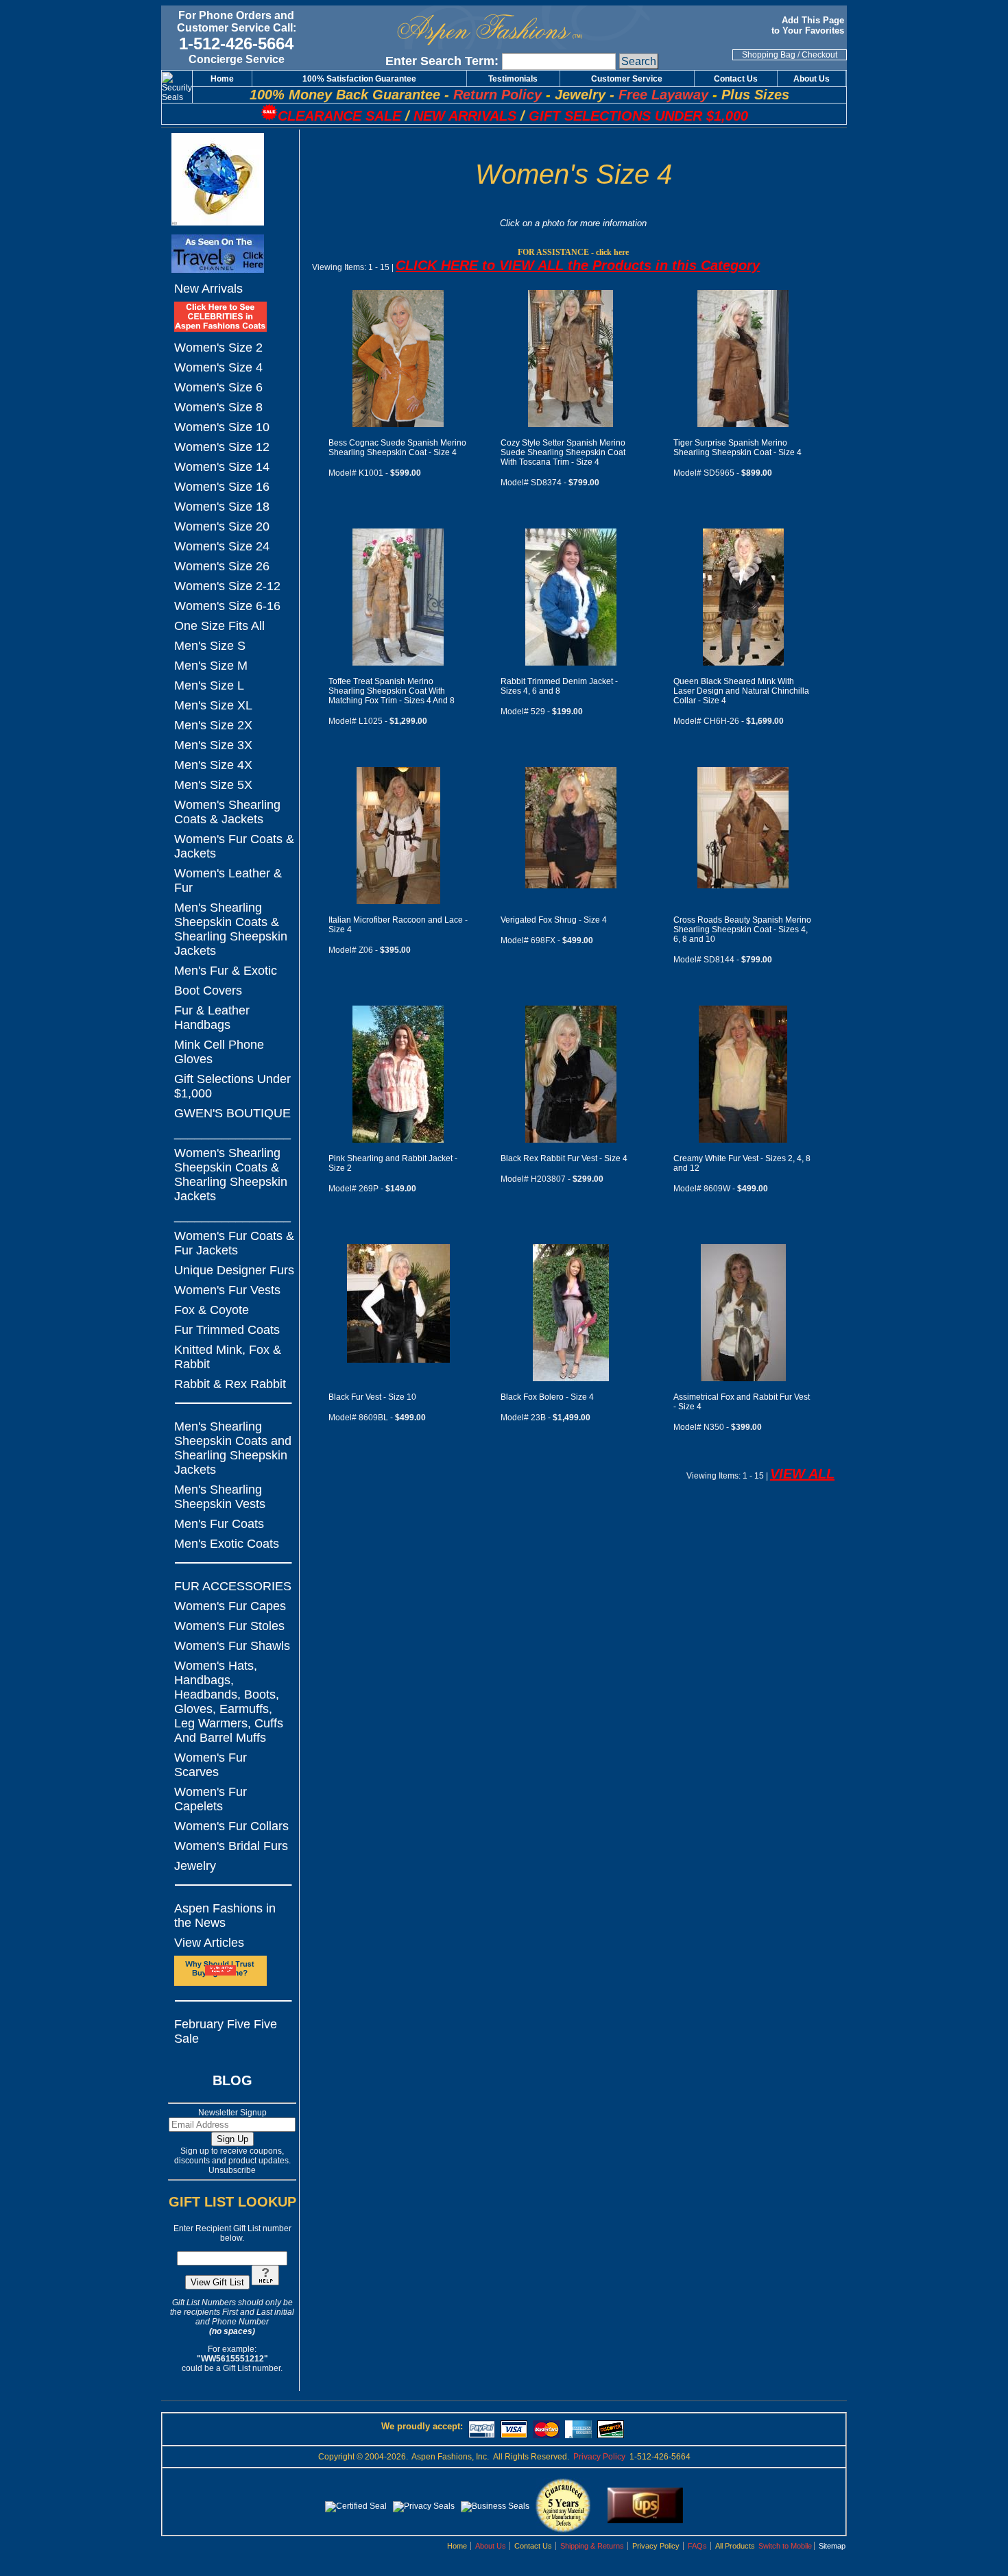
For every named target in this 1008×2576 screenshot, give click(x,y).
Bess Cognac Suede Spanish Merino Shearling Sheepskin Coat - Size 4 (397, 448)
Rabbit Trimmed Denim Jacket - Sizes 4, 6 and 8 (559, 686)
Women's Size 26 (222, 566)
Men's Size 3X (213, 745)
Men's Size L (209, 685)
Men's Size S (210, 646)
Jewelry (195, 1866)
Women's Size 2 (218, 348)
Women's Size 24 (222, 546)
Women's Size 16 (222, 487)
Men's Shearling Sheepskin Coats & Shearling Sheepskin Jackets (231, 929)
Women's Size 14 (222, 467)
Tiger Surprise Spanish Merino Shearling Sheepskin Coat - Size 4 (737, 448)
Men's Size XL (213, 705)
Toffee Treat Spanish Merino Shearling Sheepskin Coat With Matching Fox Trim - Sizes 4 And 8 (392, 691)
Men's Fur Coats (219, 1524)
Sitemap (832, 2546)
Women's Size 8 (218, 407)
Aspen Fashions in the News (225, 1916)
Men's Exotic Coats (227, 1544)
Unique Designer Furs (234, 1270)
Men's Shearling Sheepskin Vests (220, 1497)
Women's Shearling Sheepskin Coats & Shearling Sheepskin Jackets (231, 1175)
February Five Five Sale (226, 2031)
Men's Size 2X (213, 725)
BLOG (232, 2080)
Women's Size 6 (218, 387)
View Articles (209, 1943)
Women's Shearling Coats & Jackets (227, 812)
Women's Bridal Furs (231, 1846)
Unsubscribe (232, 2170)
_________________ (232, 1133)
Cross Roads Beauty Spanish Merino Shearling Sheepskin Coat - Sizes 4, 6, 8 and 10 (742, 929)
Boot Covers (208, 991)
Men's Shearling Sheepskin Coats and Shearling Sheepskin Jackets (233, 1448)
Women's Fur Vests (227, 1290)
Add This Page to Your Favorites (809, 25)
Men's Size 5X (213, 785)
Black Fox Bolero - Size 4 (547, 1397)
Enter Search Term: (442, 61)
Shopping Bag (769, 55)
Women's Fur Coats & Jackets (234, 846)
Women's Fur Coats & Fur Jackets (234, 1243)
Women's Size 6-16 (227, 606)
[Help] (265, 2283)
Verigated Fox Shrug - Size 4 (554, 920)
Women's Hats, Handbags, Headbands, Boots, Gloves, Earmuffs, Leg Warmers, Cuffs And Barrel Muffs (229, 1702)
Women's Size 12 (222, 447)
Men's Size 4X (213, 765)
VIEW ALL (802, 1474)
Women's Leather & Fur (228, 880)
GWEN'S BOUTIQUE (232, 1113)
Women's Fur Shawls (232, 1646)
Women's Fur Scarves (211, 1765)
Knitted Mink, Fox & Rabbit (228, 1357)
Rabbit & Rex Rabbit (230, 1384)
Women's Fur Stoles (229, 1626)
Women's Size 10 (222, 427)
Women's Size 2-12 (227, 586)
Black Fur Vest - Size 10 (372, 1397)
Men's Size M (211, 666)
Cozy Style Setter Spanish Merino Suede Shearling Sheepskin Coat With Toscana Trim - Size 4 (563, 452)
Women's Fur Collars (231, 1826)
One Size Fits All (219, 626)
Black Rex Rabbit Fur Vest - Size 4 (564, 1158)
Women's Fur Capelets (211, 1799)
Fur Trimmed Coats (227, 1330)
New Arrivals (208, 289)
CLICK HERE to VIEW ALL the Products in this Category (578, 265)
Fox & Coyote (212, 1310)
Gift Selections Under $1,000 (232, 1086)
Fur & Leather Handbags (212, 1018)
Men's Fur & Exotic (226, 971)
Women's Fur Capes (230, 1606)
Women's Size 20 (222, 526)
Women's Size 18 (222, 507)
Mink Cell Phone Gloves (219, 1052)
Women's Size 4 (218, 367)
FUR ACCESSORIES (233, 1586)
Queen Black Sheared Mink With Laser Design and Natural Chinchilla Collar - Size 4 (741, 691)
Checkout (819, 55)
